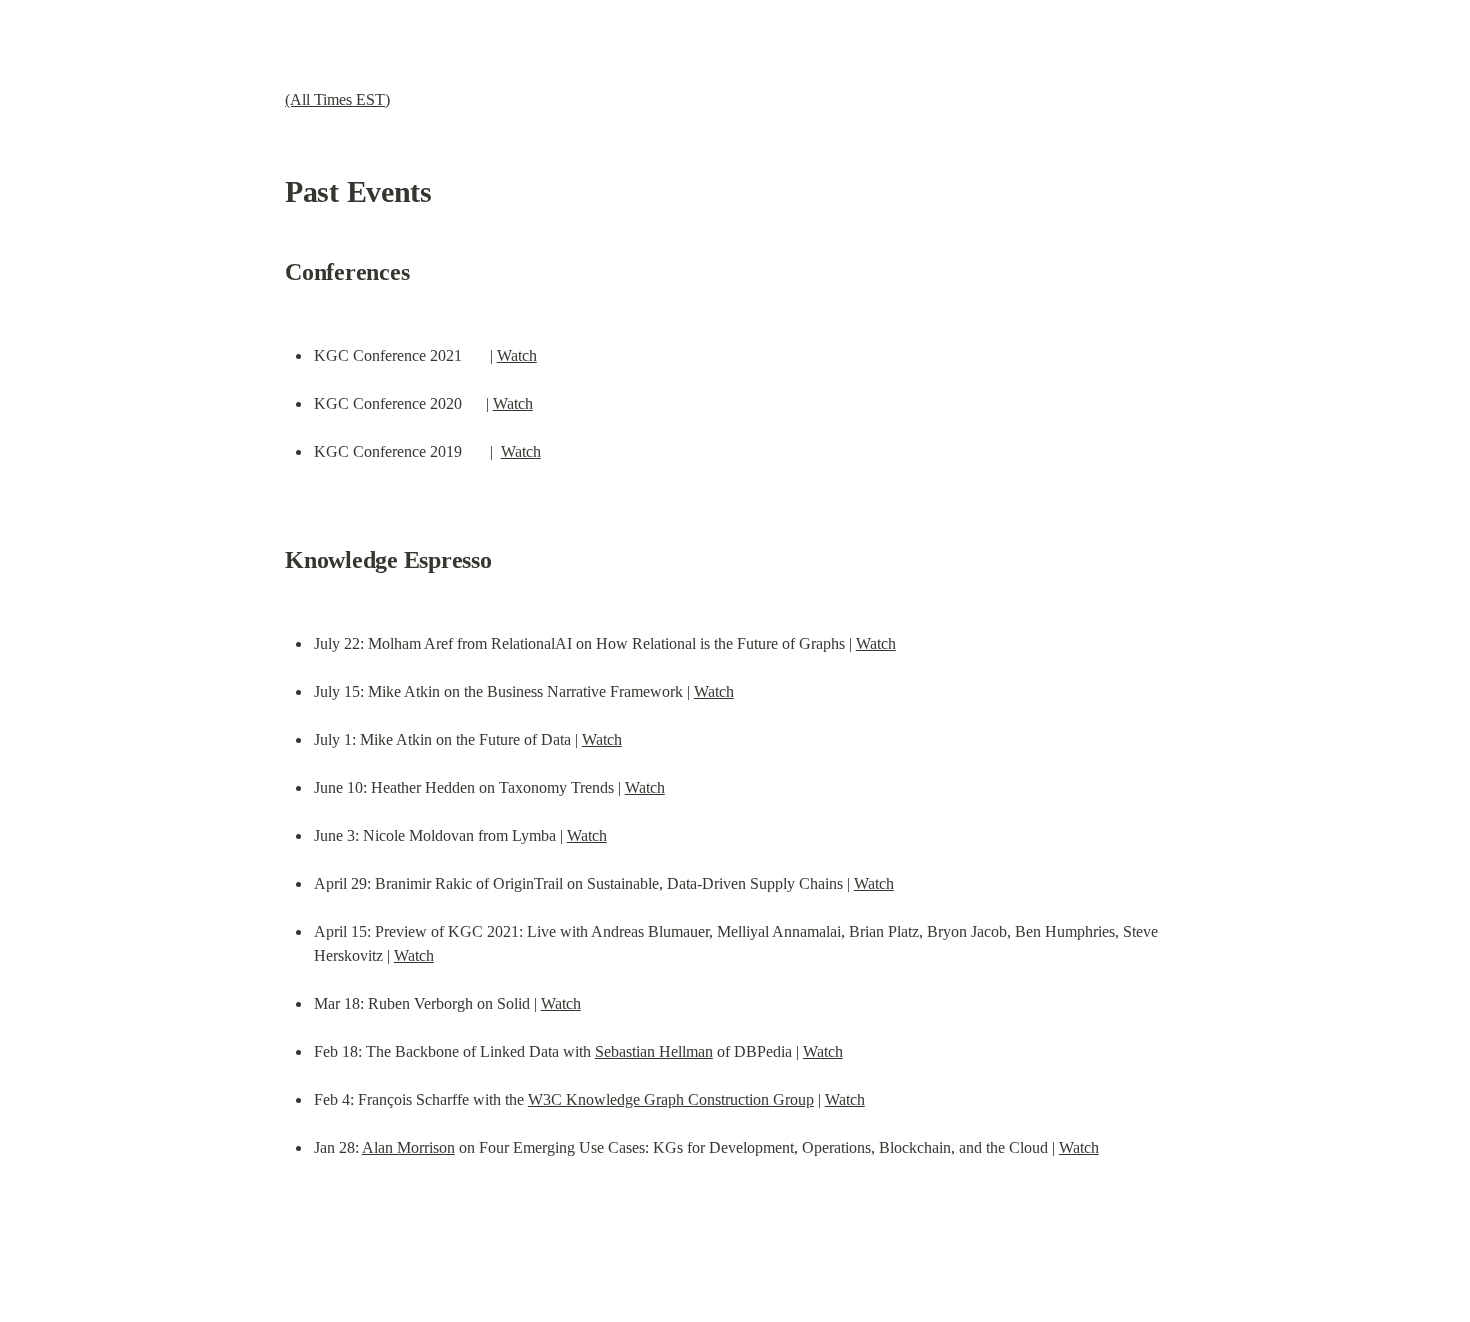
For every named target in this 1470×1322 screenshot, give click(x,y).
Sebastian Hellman (654, 1051)
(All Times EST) (337, 99)
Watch (517, 355)
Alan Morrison (408, 1147)
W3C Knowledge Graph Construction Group (671, 1099)
